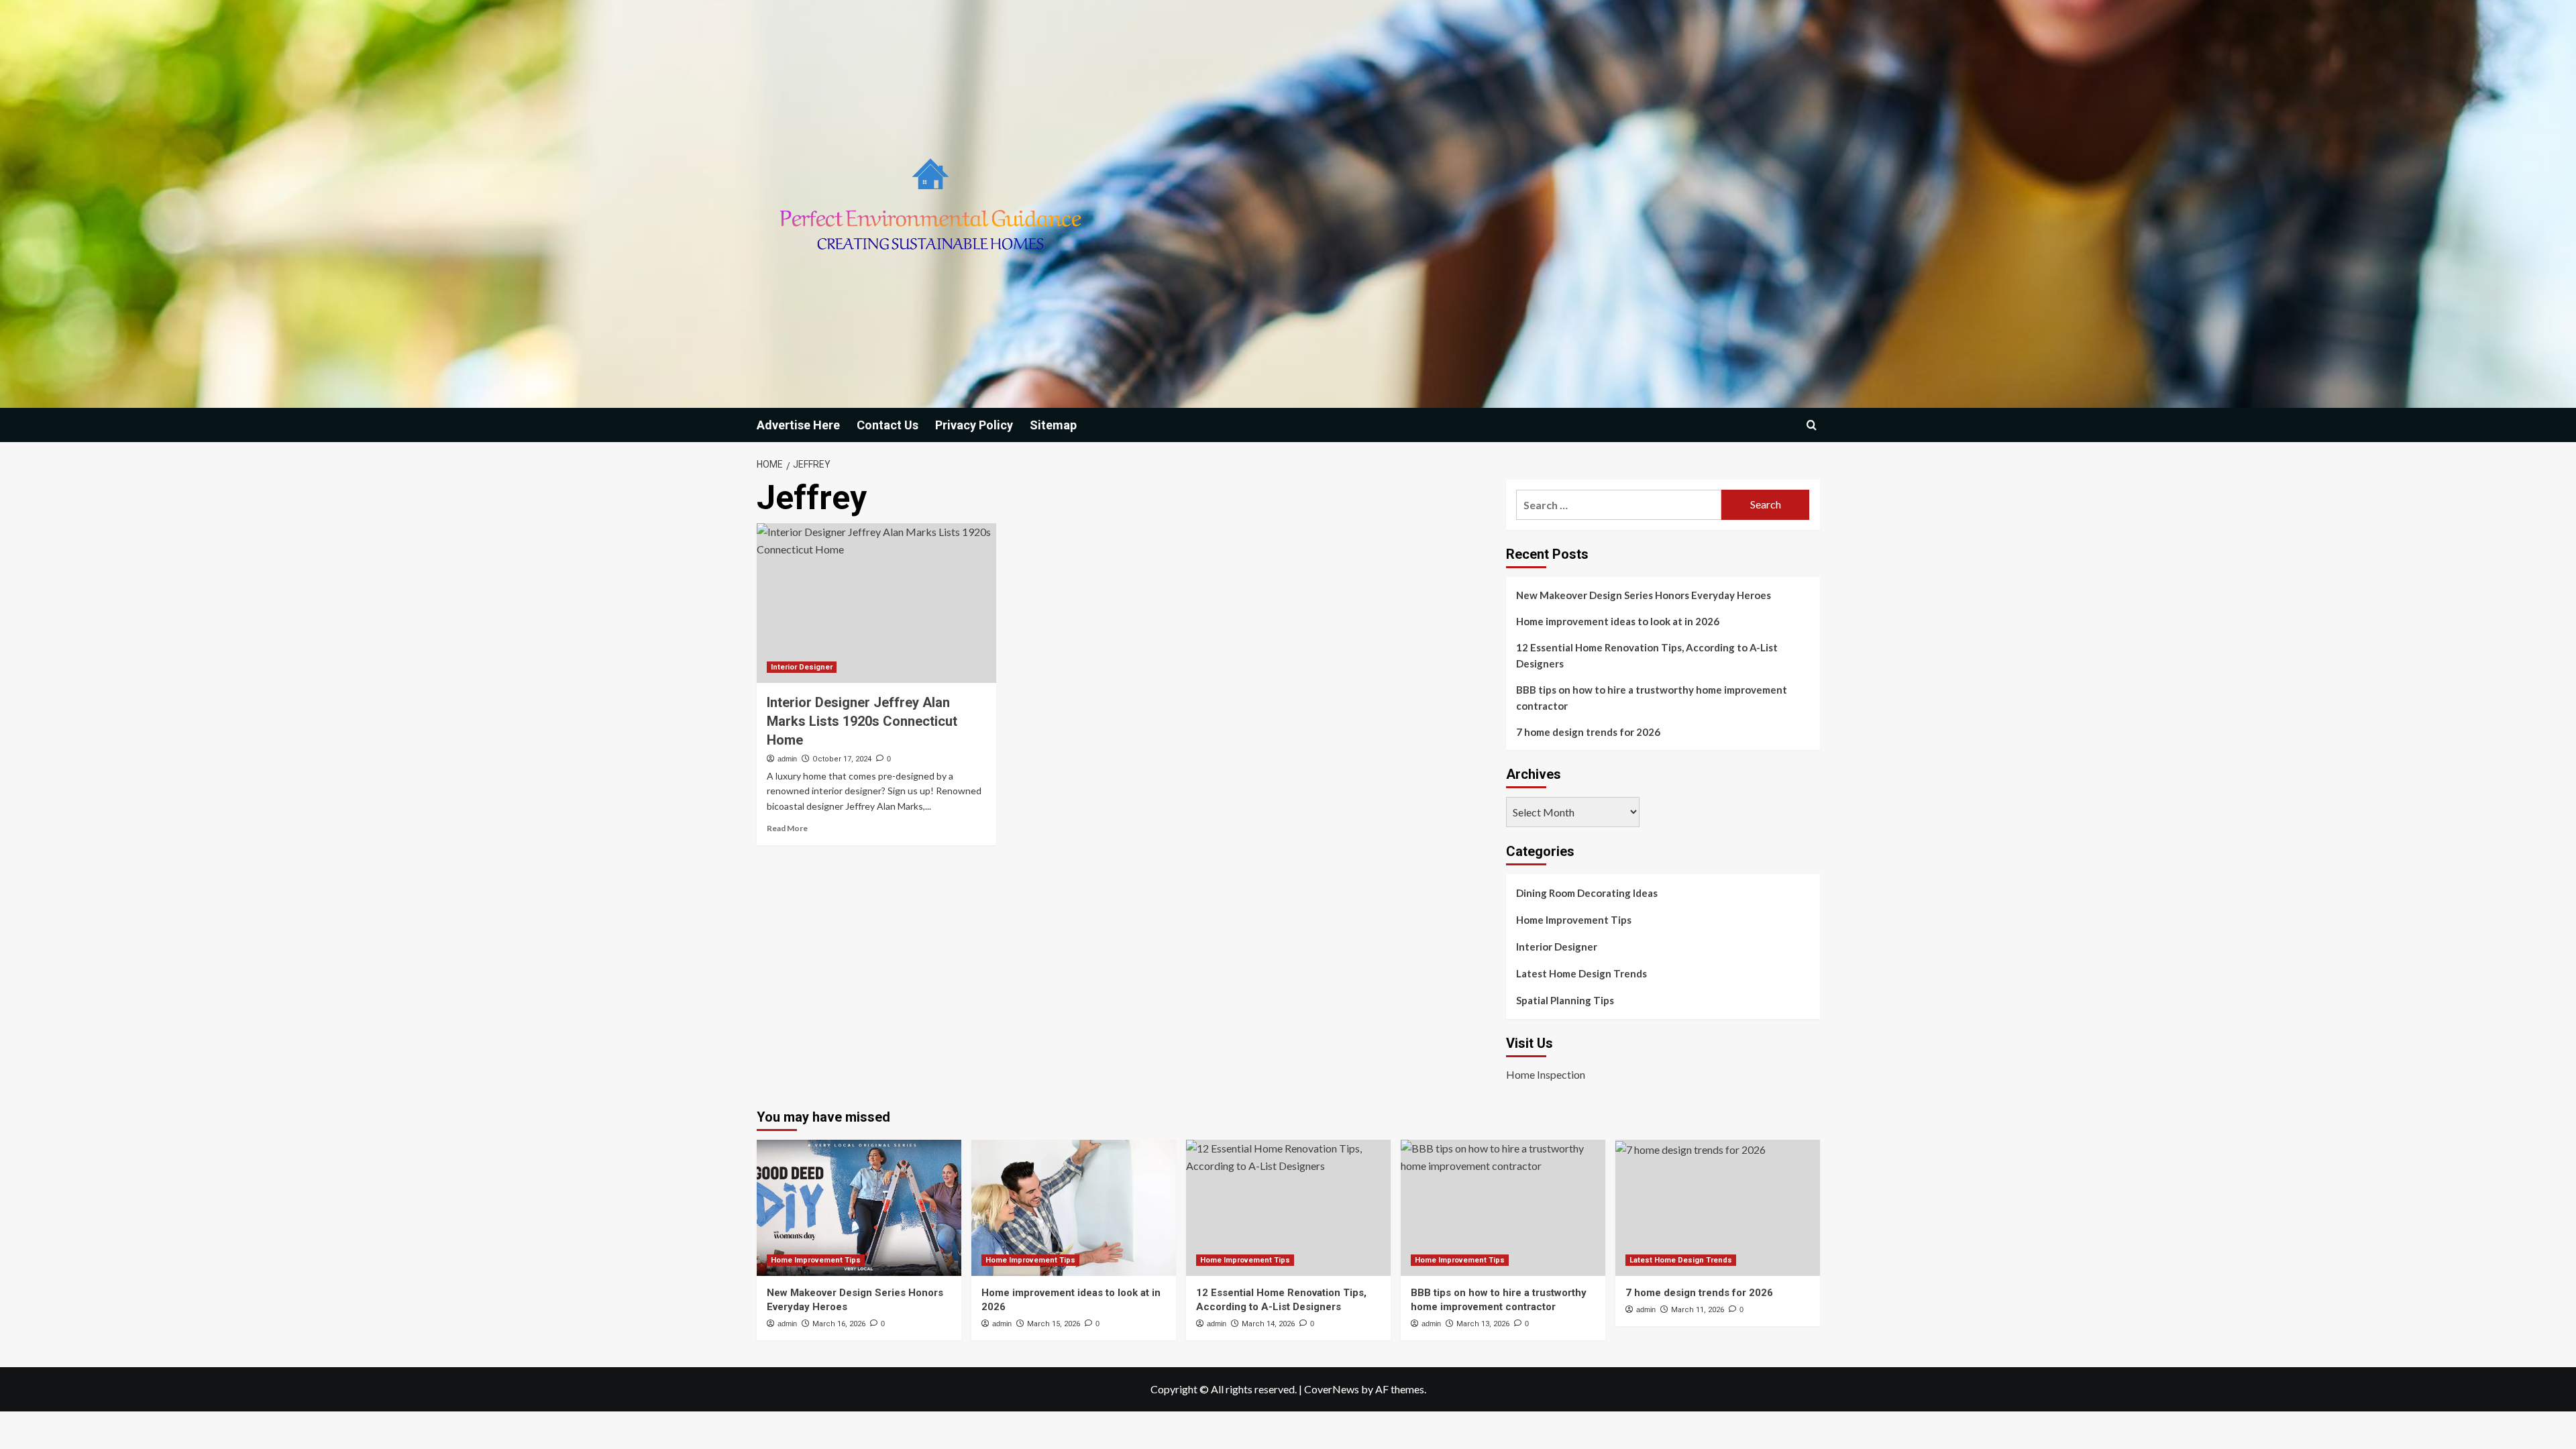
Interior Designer (802, 667)
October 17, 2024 (842, 759)
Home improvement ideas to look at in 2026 (1618, 621)
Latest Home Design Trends (1581, 973)
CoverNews (1332, 1389)
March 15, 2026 (1054, 1324)
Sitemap (1053, 425)
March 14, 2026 (1268, 1324)
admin (787, 759)
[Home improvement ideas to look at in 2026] (1074, 1208)
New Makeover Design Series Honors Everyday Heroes (1644, 595)
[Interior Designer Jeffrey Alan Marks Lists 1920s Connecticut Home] (876, 603)
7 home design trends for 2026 (1588, 732)
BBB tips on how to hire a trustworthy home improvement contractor (1652, 698)
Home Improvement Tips (1574, 920)
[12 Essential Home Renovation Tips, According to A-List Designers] (1288, 1208)
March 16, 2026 (839, 1324)
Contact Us (888, 425)
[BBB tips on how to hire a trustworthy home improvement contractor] (1503, 1208)
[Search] (1812, 425)
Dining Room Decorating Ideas (1587, 893)
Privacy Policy (974, 425)
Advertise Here (798, 425)
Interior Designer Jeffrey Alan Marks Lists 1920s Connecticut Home (862, 721)
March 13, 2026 (1483, 1324)
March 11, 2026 (1698, 1310)
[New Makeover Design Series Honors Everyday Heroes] (859, 1208)
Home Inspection (1546, 1074)
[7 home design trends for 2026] (1718, 1208)
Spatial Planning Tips (1565, 1000)
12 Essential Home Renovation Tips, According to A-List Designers (1647, 655)
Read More (787, 828)
